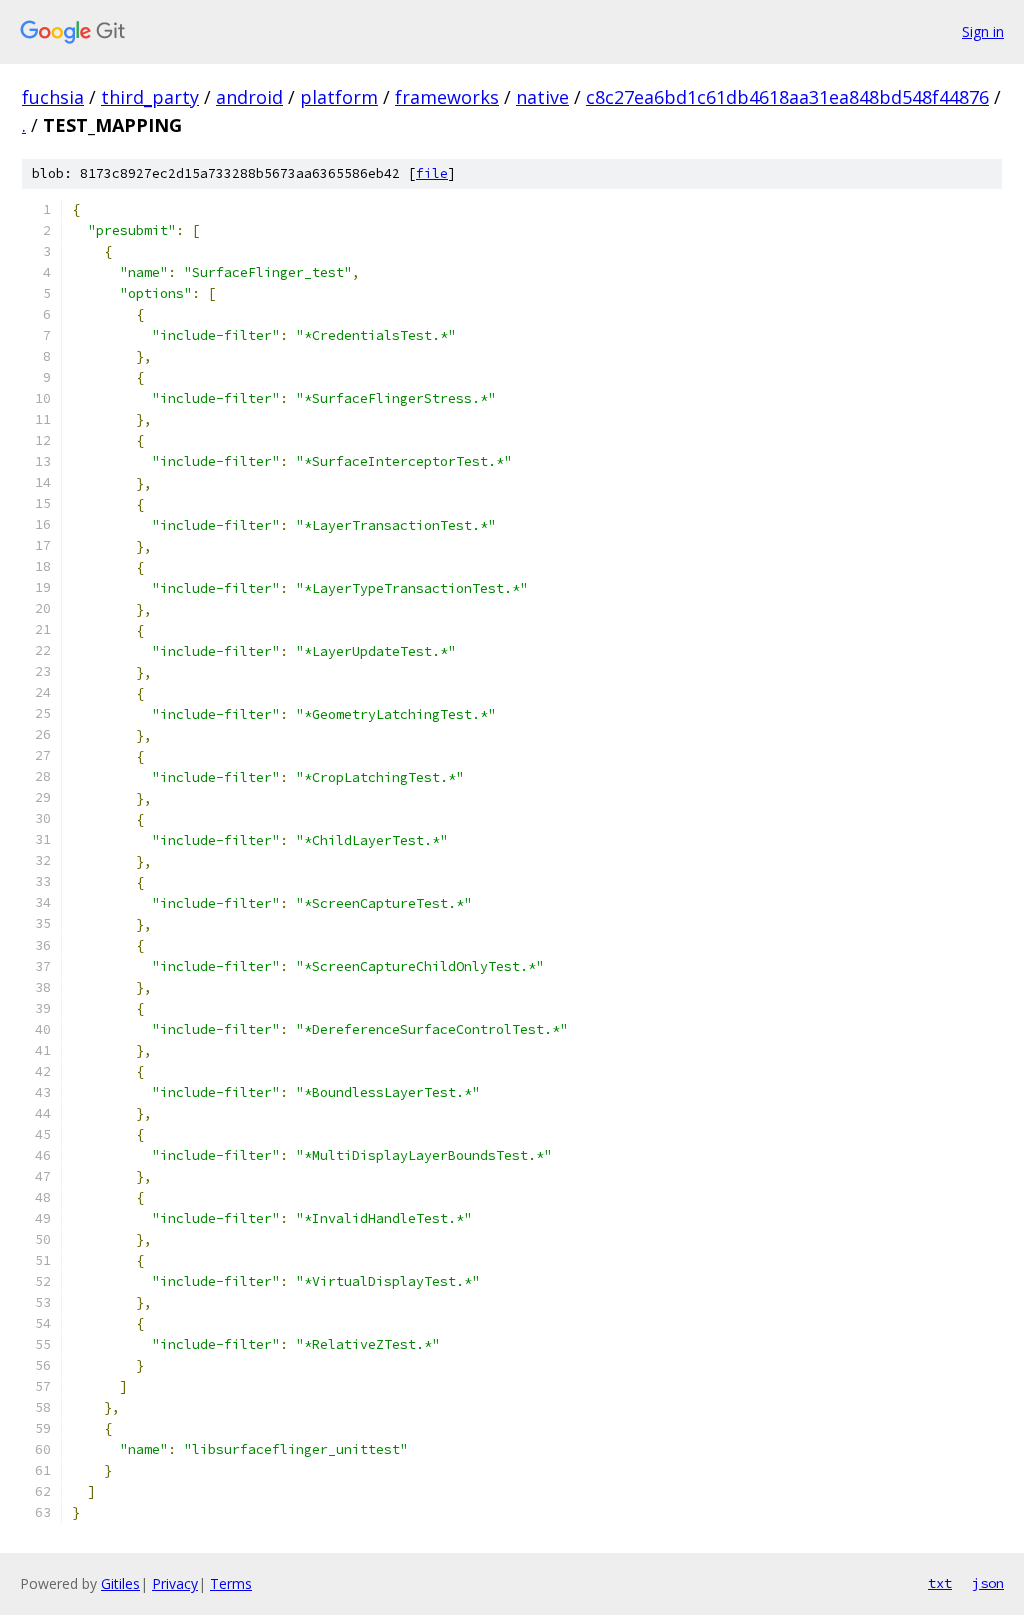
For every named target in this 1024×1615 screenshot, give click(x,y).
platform (339, 97)
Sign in (983, 31)
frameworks (447, 97)
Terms (231, 1583)
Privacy (175, 1583)
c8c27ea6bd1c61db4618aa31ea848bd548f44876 (787, 97)
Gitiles (120, 1583)
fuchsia (53, 97)
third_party (150, 97)
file (432, 173)
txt (940, 1583)
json (988, 1583)
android (249, 97)
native (542, 97)
